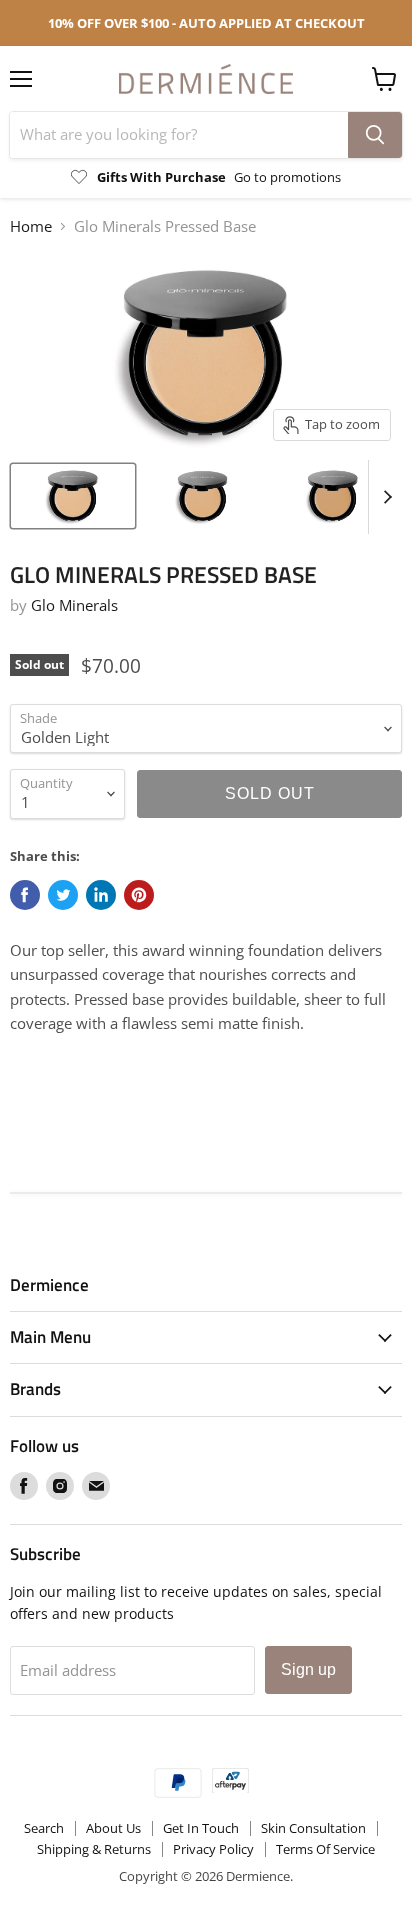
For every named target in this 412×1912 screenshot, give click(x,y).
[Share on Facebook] (25, 895)
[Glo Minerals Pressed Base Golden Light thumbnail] (73, 496)
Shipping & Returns (94, 1849)
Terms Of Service (325, 1849)
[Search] (375, 135)
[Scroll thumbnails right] (384, 497)
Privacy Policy (213, 1849)
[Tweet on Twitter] (63, 895)
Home (31, 226)
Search (44, 1828)
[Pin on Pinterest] (139, 895)
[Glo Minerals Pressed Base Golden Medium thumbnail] (203, 496)
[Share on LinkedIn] (101, 895)
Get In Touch (201, 1828)
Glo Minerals (74, 605)
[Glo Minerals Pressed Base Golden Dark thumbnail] (333, 496)
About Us (113, 1828)
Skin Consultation (313, 1828)
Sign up (308, 1669)
